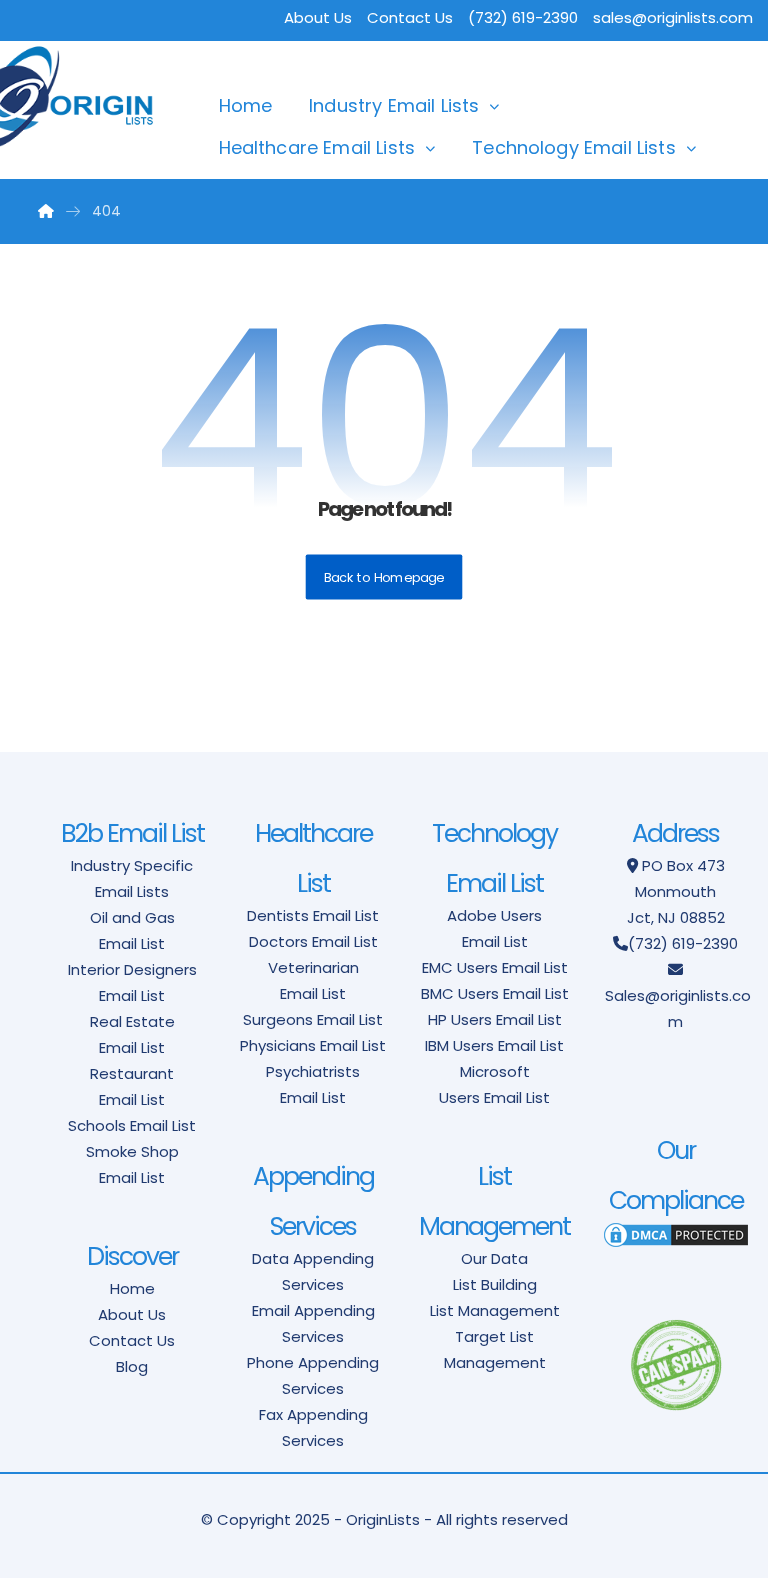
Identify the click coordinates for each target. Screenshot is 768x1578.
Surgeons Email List (313, 1019)
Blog (132, 1366)
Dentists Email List (313, 915)
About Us (318, 17)
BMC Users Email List (495, 993)
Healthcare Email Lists (317, 147)
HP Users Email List (495, 1019)
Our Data (494, 1258)
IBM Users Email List (494, 1045)
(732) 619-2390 (683, 943)
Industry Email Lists (394, 105)
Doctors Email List (313, 941)
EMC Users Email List (495, 967)
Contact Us (410, 17)
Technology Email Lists (574, 147)
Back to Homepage (384, 577)
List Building (495, 1284)
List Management (495, 1310)
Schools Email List (132, 1125)
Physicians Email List (313, 1045)
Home (246, 105)
